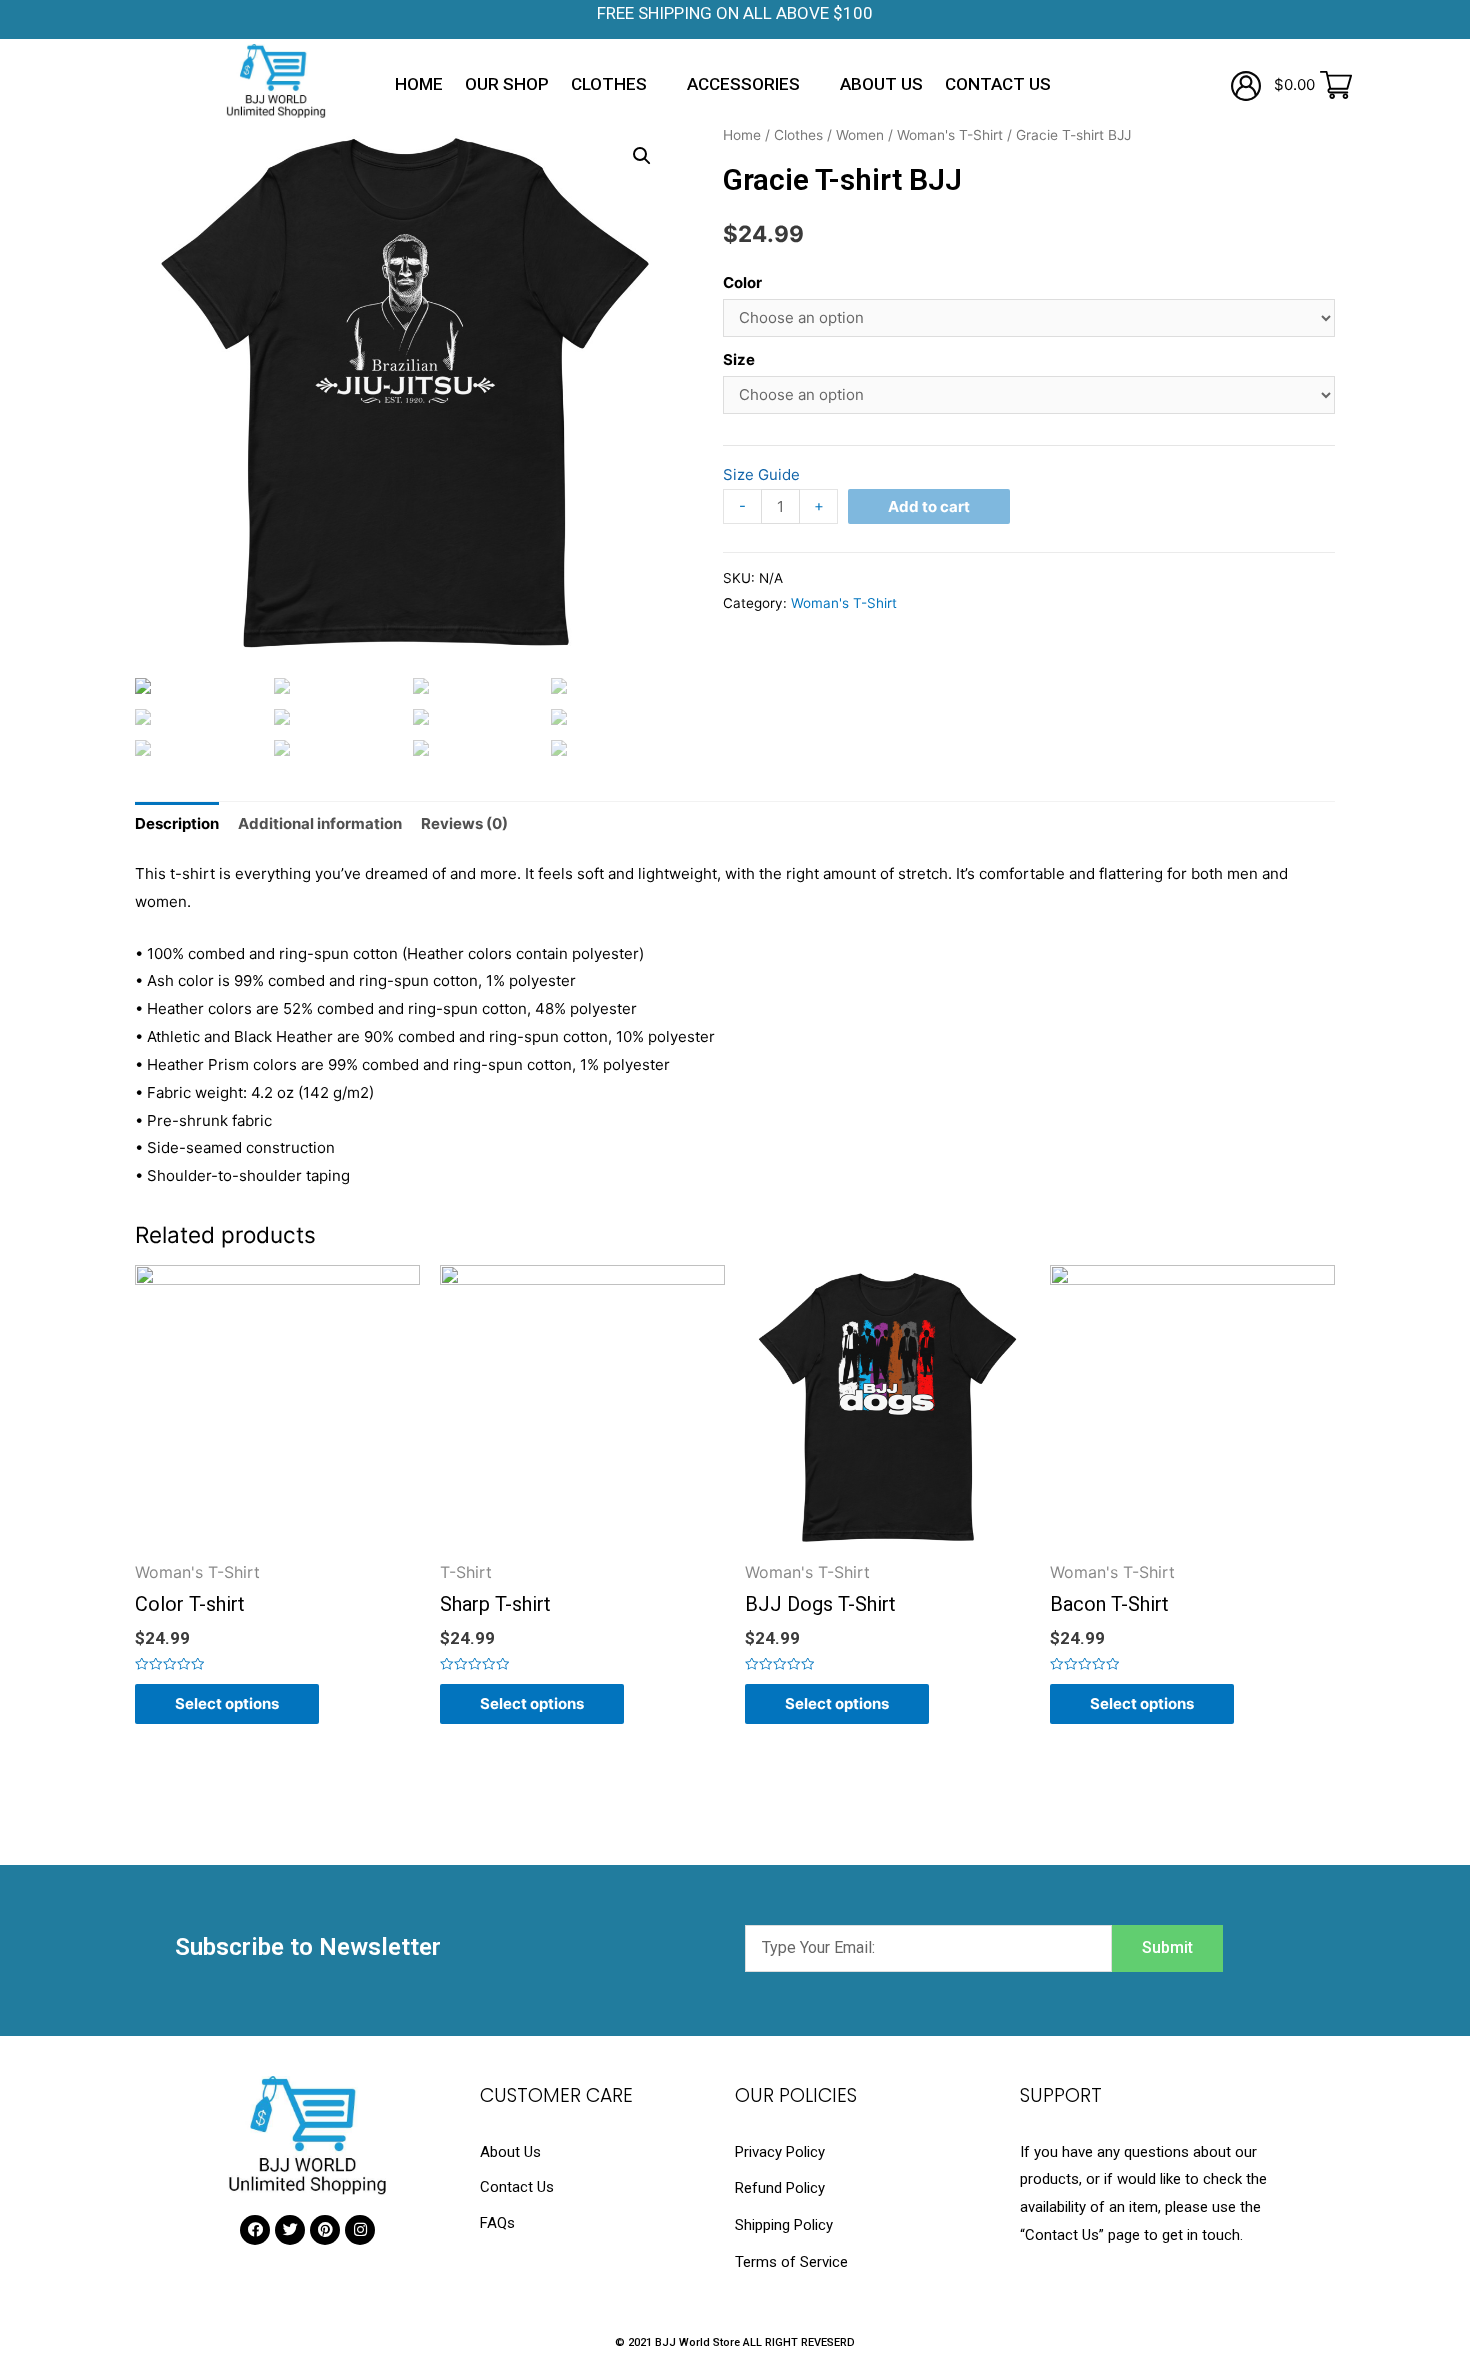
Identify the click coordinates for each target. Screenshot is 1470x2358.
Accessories (743, 84)
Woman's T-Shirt (950, 135)
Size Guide (761, 474)
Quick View (277, 1545)
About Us (881, 84)
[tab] (177, 823)
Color (742, 282)
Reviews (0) (464, 823)
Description (177, 823)
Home (419, 84)
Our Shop (507, 84)
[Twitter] (290, 2230)
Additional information (320, 823)
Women (860, 135)
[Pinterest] (325, 2230)
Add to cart (929, 506)
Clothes (609, 84)
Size (739, 359)
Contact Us (998, 84)
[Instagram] (360, 2230)
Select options (227, 1703)
